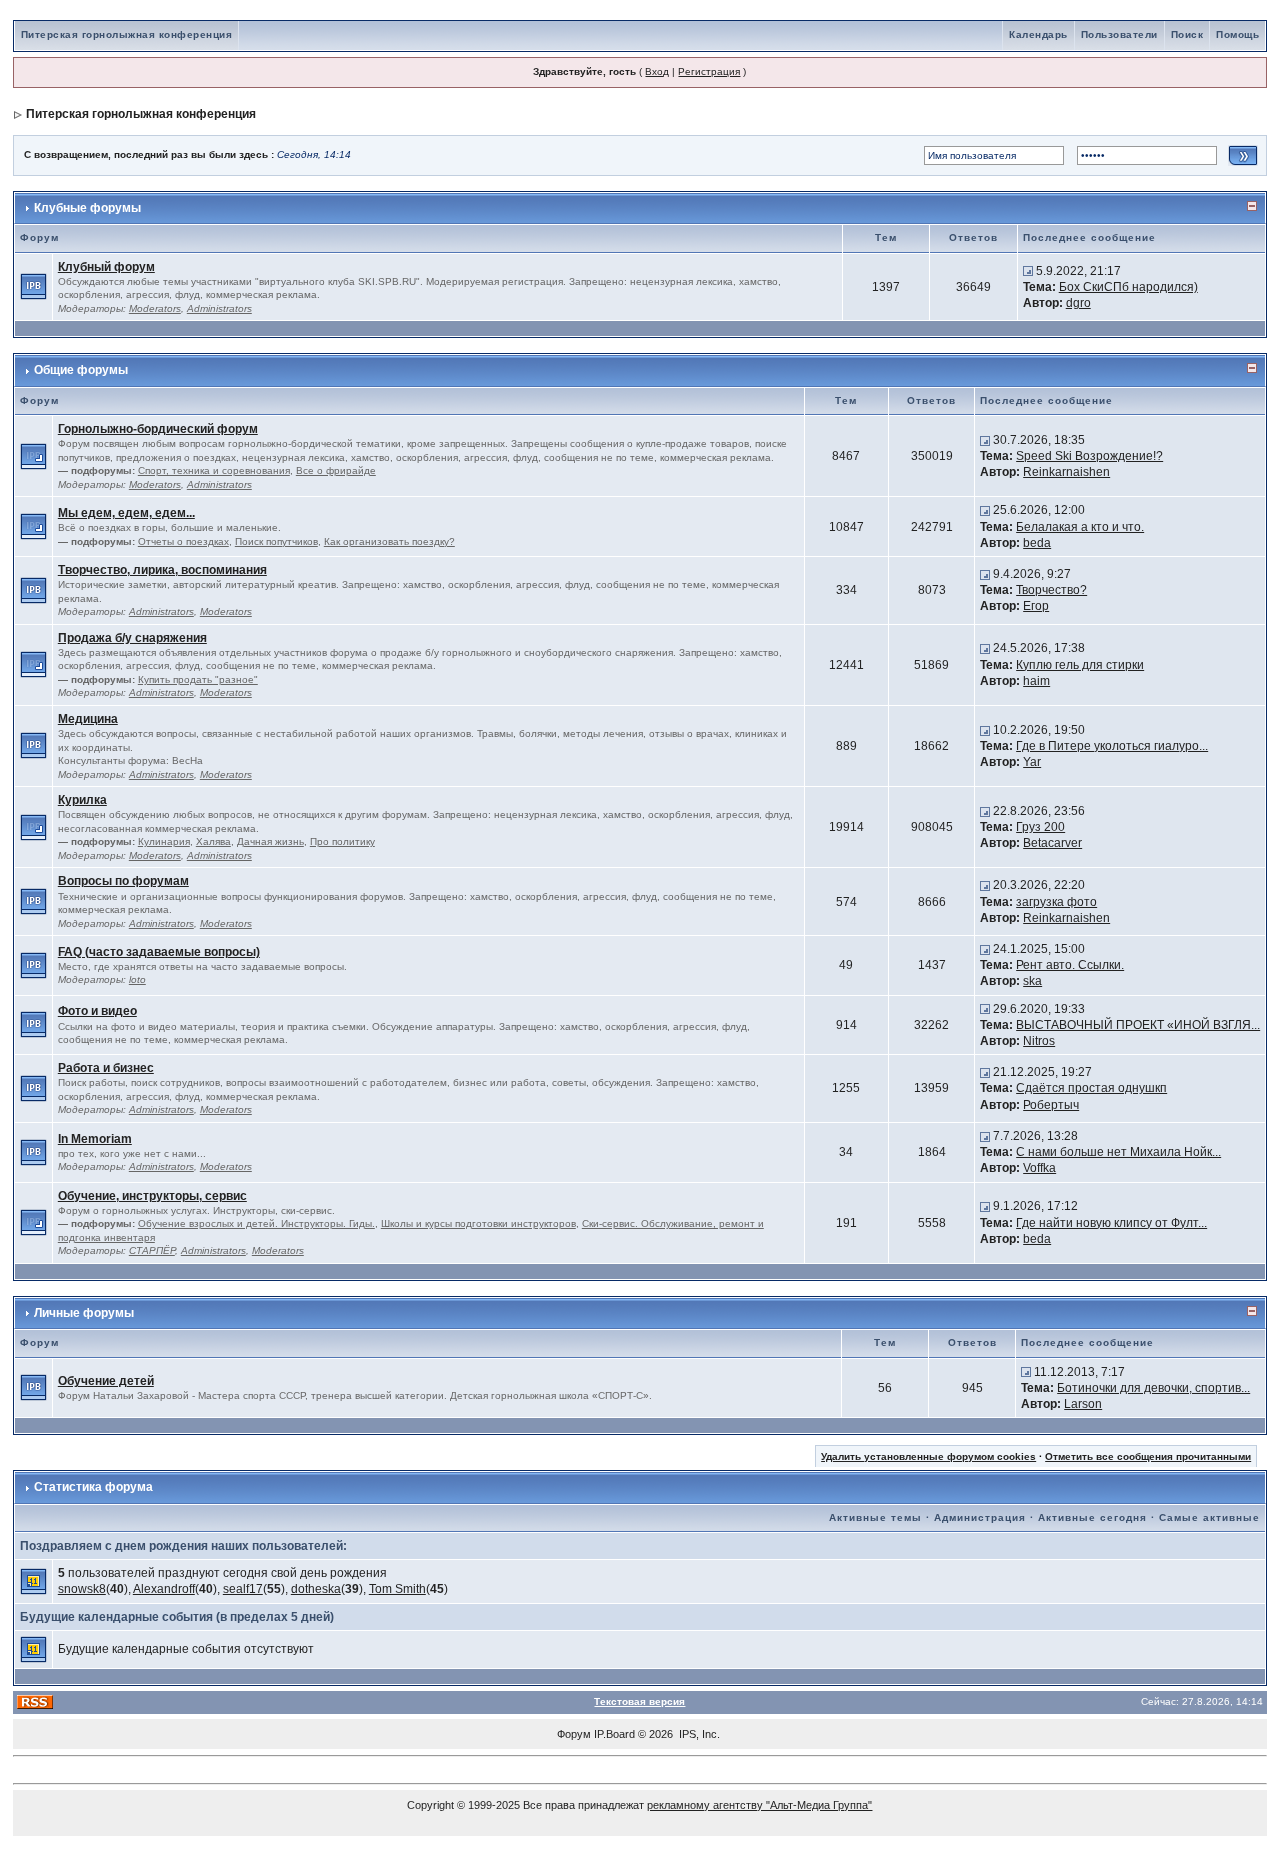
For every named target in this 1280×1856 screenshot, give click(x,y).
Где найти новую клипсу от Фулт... (1111, 1223)
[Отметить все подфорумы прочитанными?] (33, 455)
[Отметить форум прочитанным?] (33, 286)
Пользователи (1119, 34)
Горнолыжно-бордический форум (158, 429)
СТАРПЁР (152, 1250)
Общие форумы (81, 370)
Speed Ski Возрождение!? (1089, 456)
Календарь (1038, 34)
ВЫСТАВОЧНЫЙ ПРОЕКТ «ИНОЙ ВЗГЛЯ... (1138, 1025)
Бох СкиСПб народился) (1128, 287)
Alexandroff (164, 1589)
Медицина (88, 719)
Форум (574, 1734)
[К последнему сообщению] (1028, 271)
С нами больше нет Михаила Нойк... (1118, 1152)
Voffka (1039, 1168)
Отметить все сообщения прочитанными (1148, 1456)
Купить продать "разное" (198, 679)
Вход (657, 71)
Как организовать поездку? (389, 541)
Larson (1083, 1404)
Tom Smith (397, 1589)
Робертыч (1051, 1105)
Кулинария (164, 841)
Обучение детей (106, 1381)
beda (1037, 543)
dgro (1078, 303)
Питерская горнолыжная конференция (127, 34)
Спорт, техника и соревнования (214, 470)
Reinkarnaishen (1066, 472)
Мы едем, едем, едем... (126, 513)
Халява (213, 841)
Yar (1032, 762)
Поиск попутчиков (276, 541)
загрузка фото (1056, 902)
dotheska (316, 1589)
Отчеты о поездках (183, 541)
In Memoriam (95, 1139)
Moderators (155, 308)
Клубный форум (106, 267)
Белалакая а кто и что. (1080, 527)
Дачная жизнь (270, 841)
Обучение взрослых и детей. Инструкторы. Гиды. (256, 1223)
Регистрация (709, 71)
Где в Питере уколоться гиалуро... (1112, 746)
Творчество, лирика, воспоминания (162, 570)
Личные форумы (84, 1313)
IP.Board (614, 1734)
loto (137, 979)
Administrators (219, 308)
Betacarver (1052, 843)
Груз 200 (1040, 827)
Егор (1036, 606)
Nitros (1039, 1041)
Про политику (342, 841)
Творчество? (1051, 590)
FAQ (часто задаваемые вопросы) (159, 952)
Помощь (1237, 34)
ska (1032, 981)
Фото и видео (97, 1011)
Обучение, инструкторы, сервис (152, 1196)
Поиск (1187, 34)
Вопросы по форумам (123, 881)
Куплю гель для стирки (1080, 665)
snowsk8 (82, 1589)
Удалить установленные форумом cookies (928, 1456)
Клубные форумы (87, 208)
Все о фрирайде (336, 470)
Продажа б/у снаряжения (132, 638)
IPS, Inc (698, 1734)
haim (1036, 681)
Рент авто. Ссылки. (1070, 965)
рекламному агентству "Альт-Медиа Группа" (759, 1805)
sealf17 (243, 1589)
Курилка (82, 800)
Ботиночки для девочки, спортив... (1153, 1388)
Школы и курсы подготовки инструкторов (478, 1223)
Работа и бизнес (106, 1068)
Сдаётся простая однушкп (1091, 1088)
